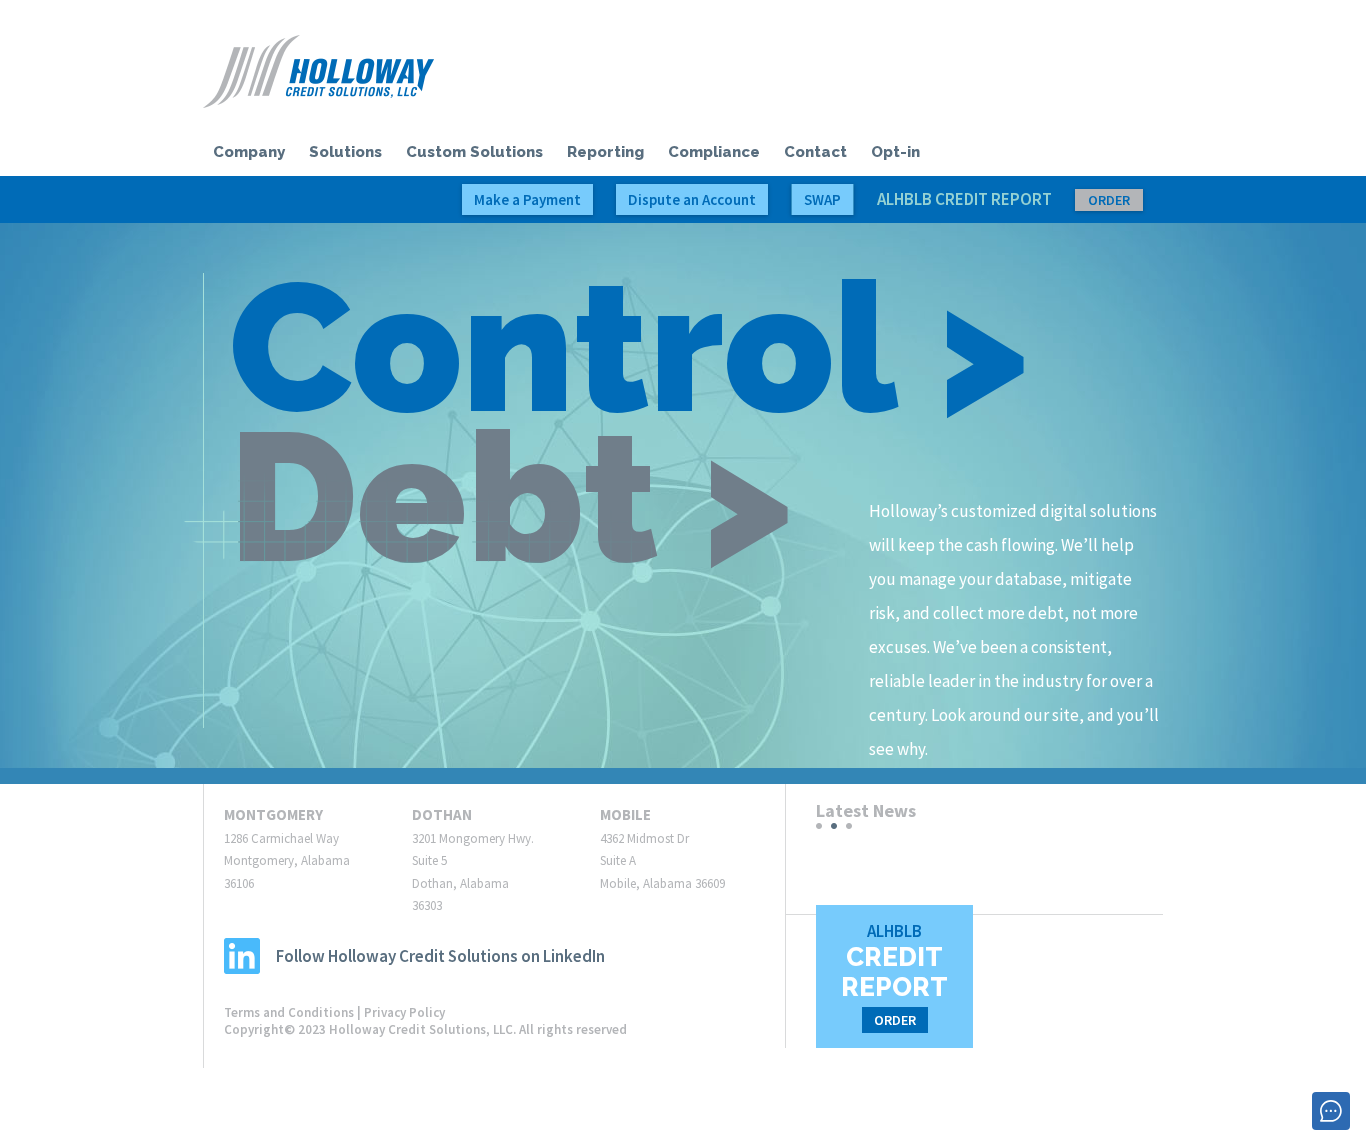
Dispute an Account (692, 199)
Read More (850, 882)
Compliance (714, 152)
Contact (815, 152)
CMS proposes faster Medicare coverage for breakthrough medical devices (983, 853)
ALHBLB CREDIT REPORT (1003, 199)
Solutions (345, 152)
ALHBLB (894, 974)
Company (249, 152)
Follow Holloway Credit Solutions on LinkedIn (440, 956)
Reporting (605, 152)
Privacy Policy (404, 1012)
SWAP (822, 199)
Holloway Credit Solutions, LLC (318, 71)
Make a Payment (527, 199)
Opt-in (895, 152)
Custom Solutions (474, 152)
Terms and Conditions (289, 1012)
